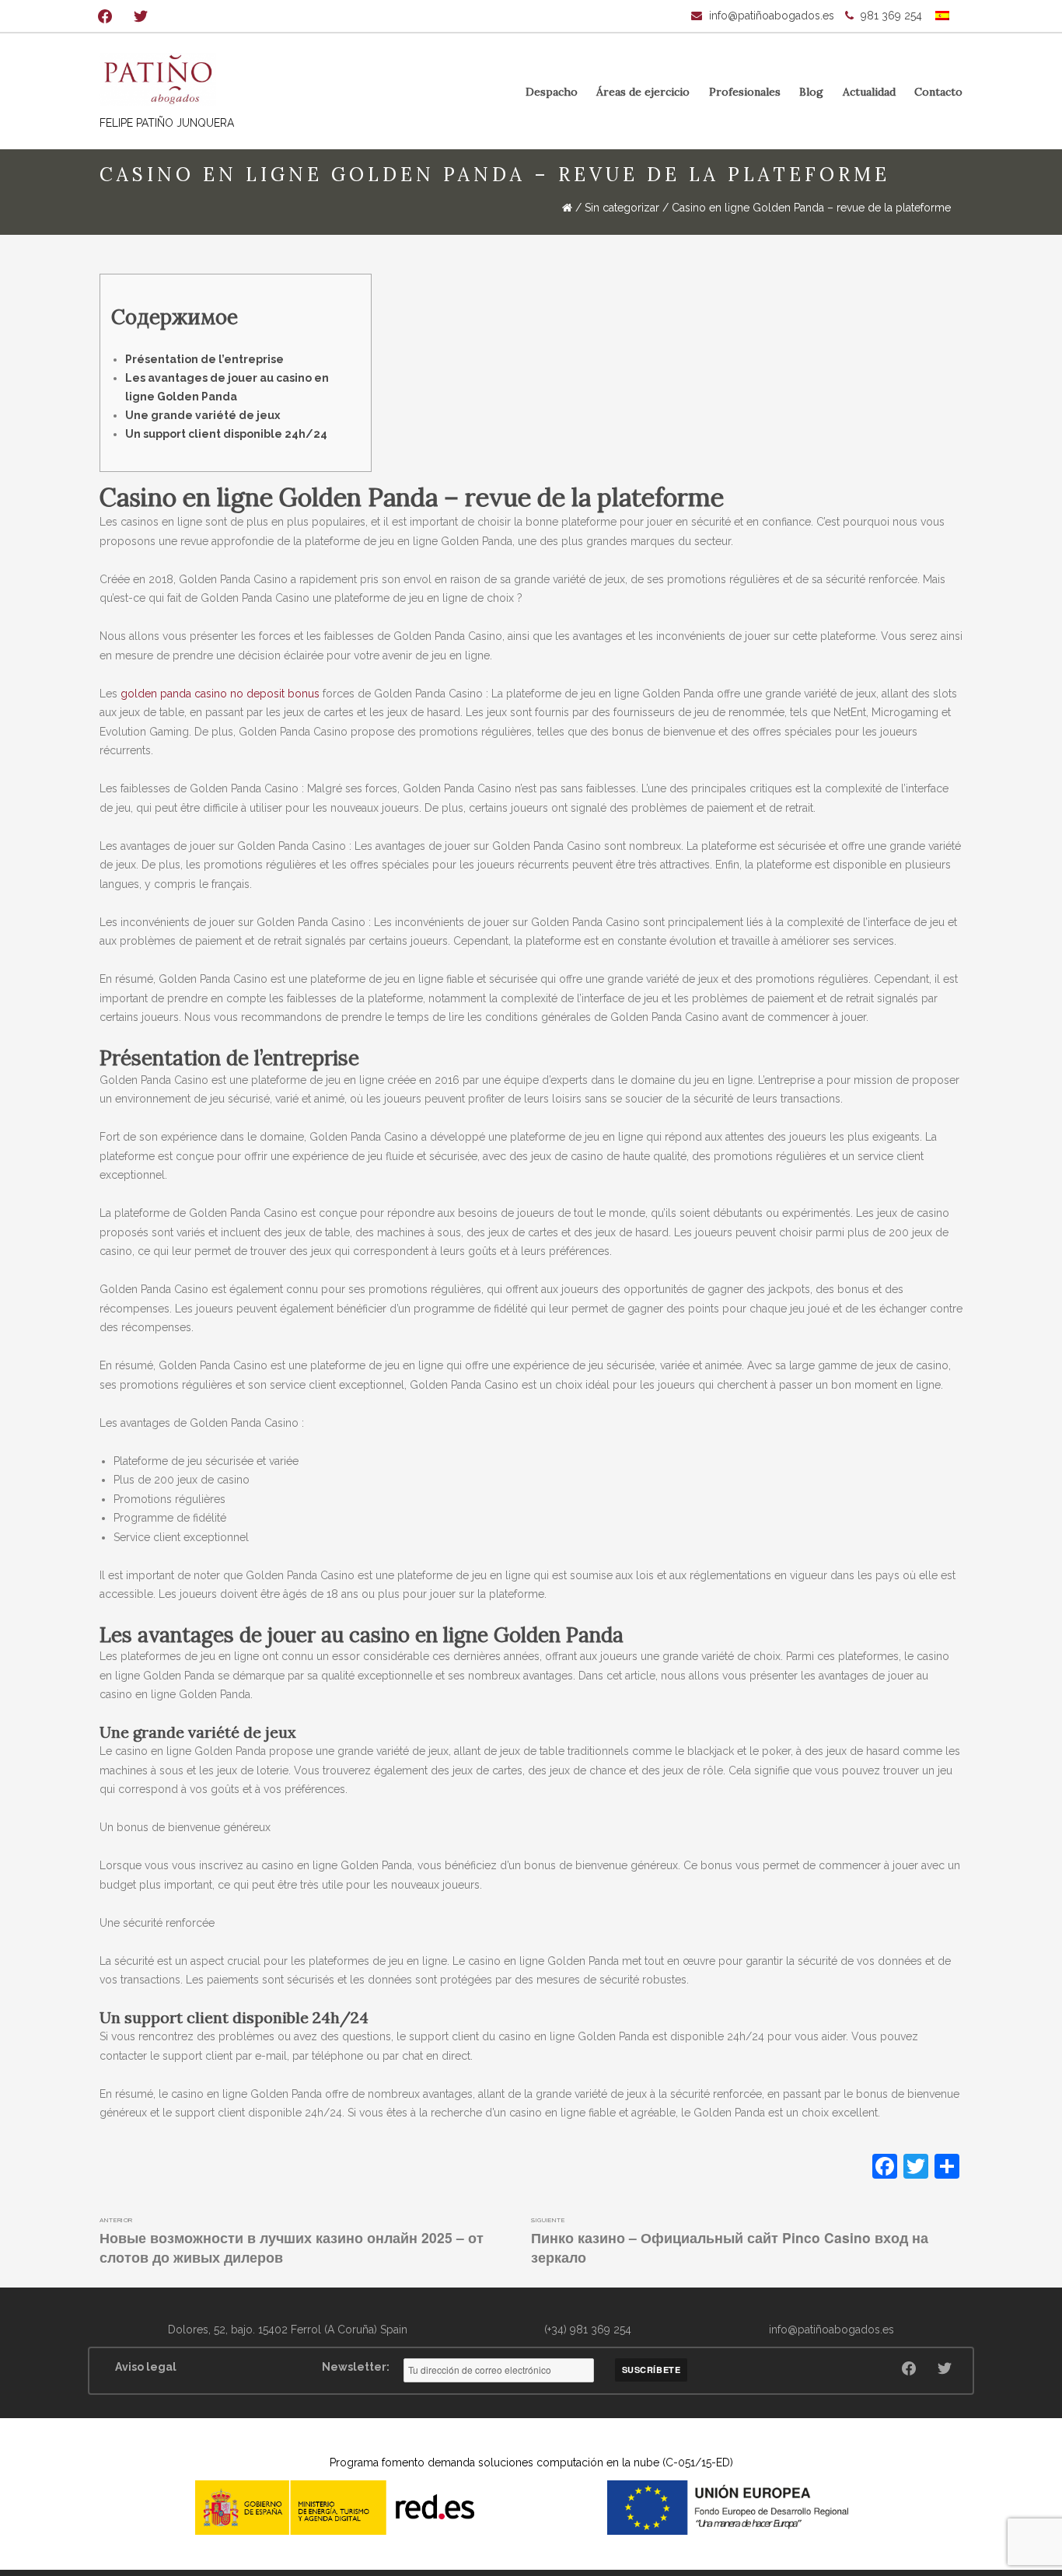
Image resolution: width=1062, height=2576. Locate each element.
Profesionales (745, 92)
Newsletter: (356, 2367)
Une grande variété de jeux (203, 415)
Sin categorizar (622, 208)
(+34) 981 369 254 (588, 2330)
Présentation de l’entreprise (204, 359)
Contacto (938, 92)
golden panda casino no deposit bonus (220, 694)
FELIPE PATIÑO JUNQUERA (167, 123)
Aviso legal (146, 2367)
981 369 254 (891, 16)
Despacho (552, 92)
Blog (811, 92)
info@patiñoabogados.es (772, 16)
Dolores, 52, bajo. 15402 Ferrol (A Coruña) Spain (288, 2330)
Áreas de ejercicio (643, 92)
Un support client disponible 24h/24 (226, 434)
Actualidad (869, 92)
